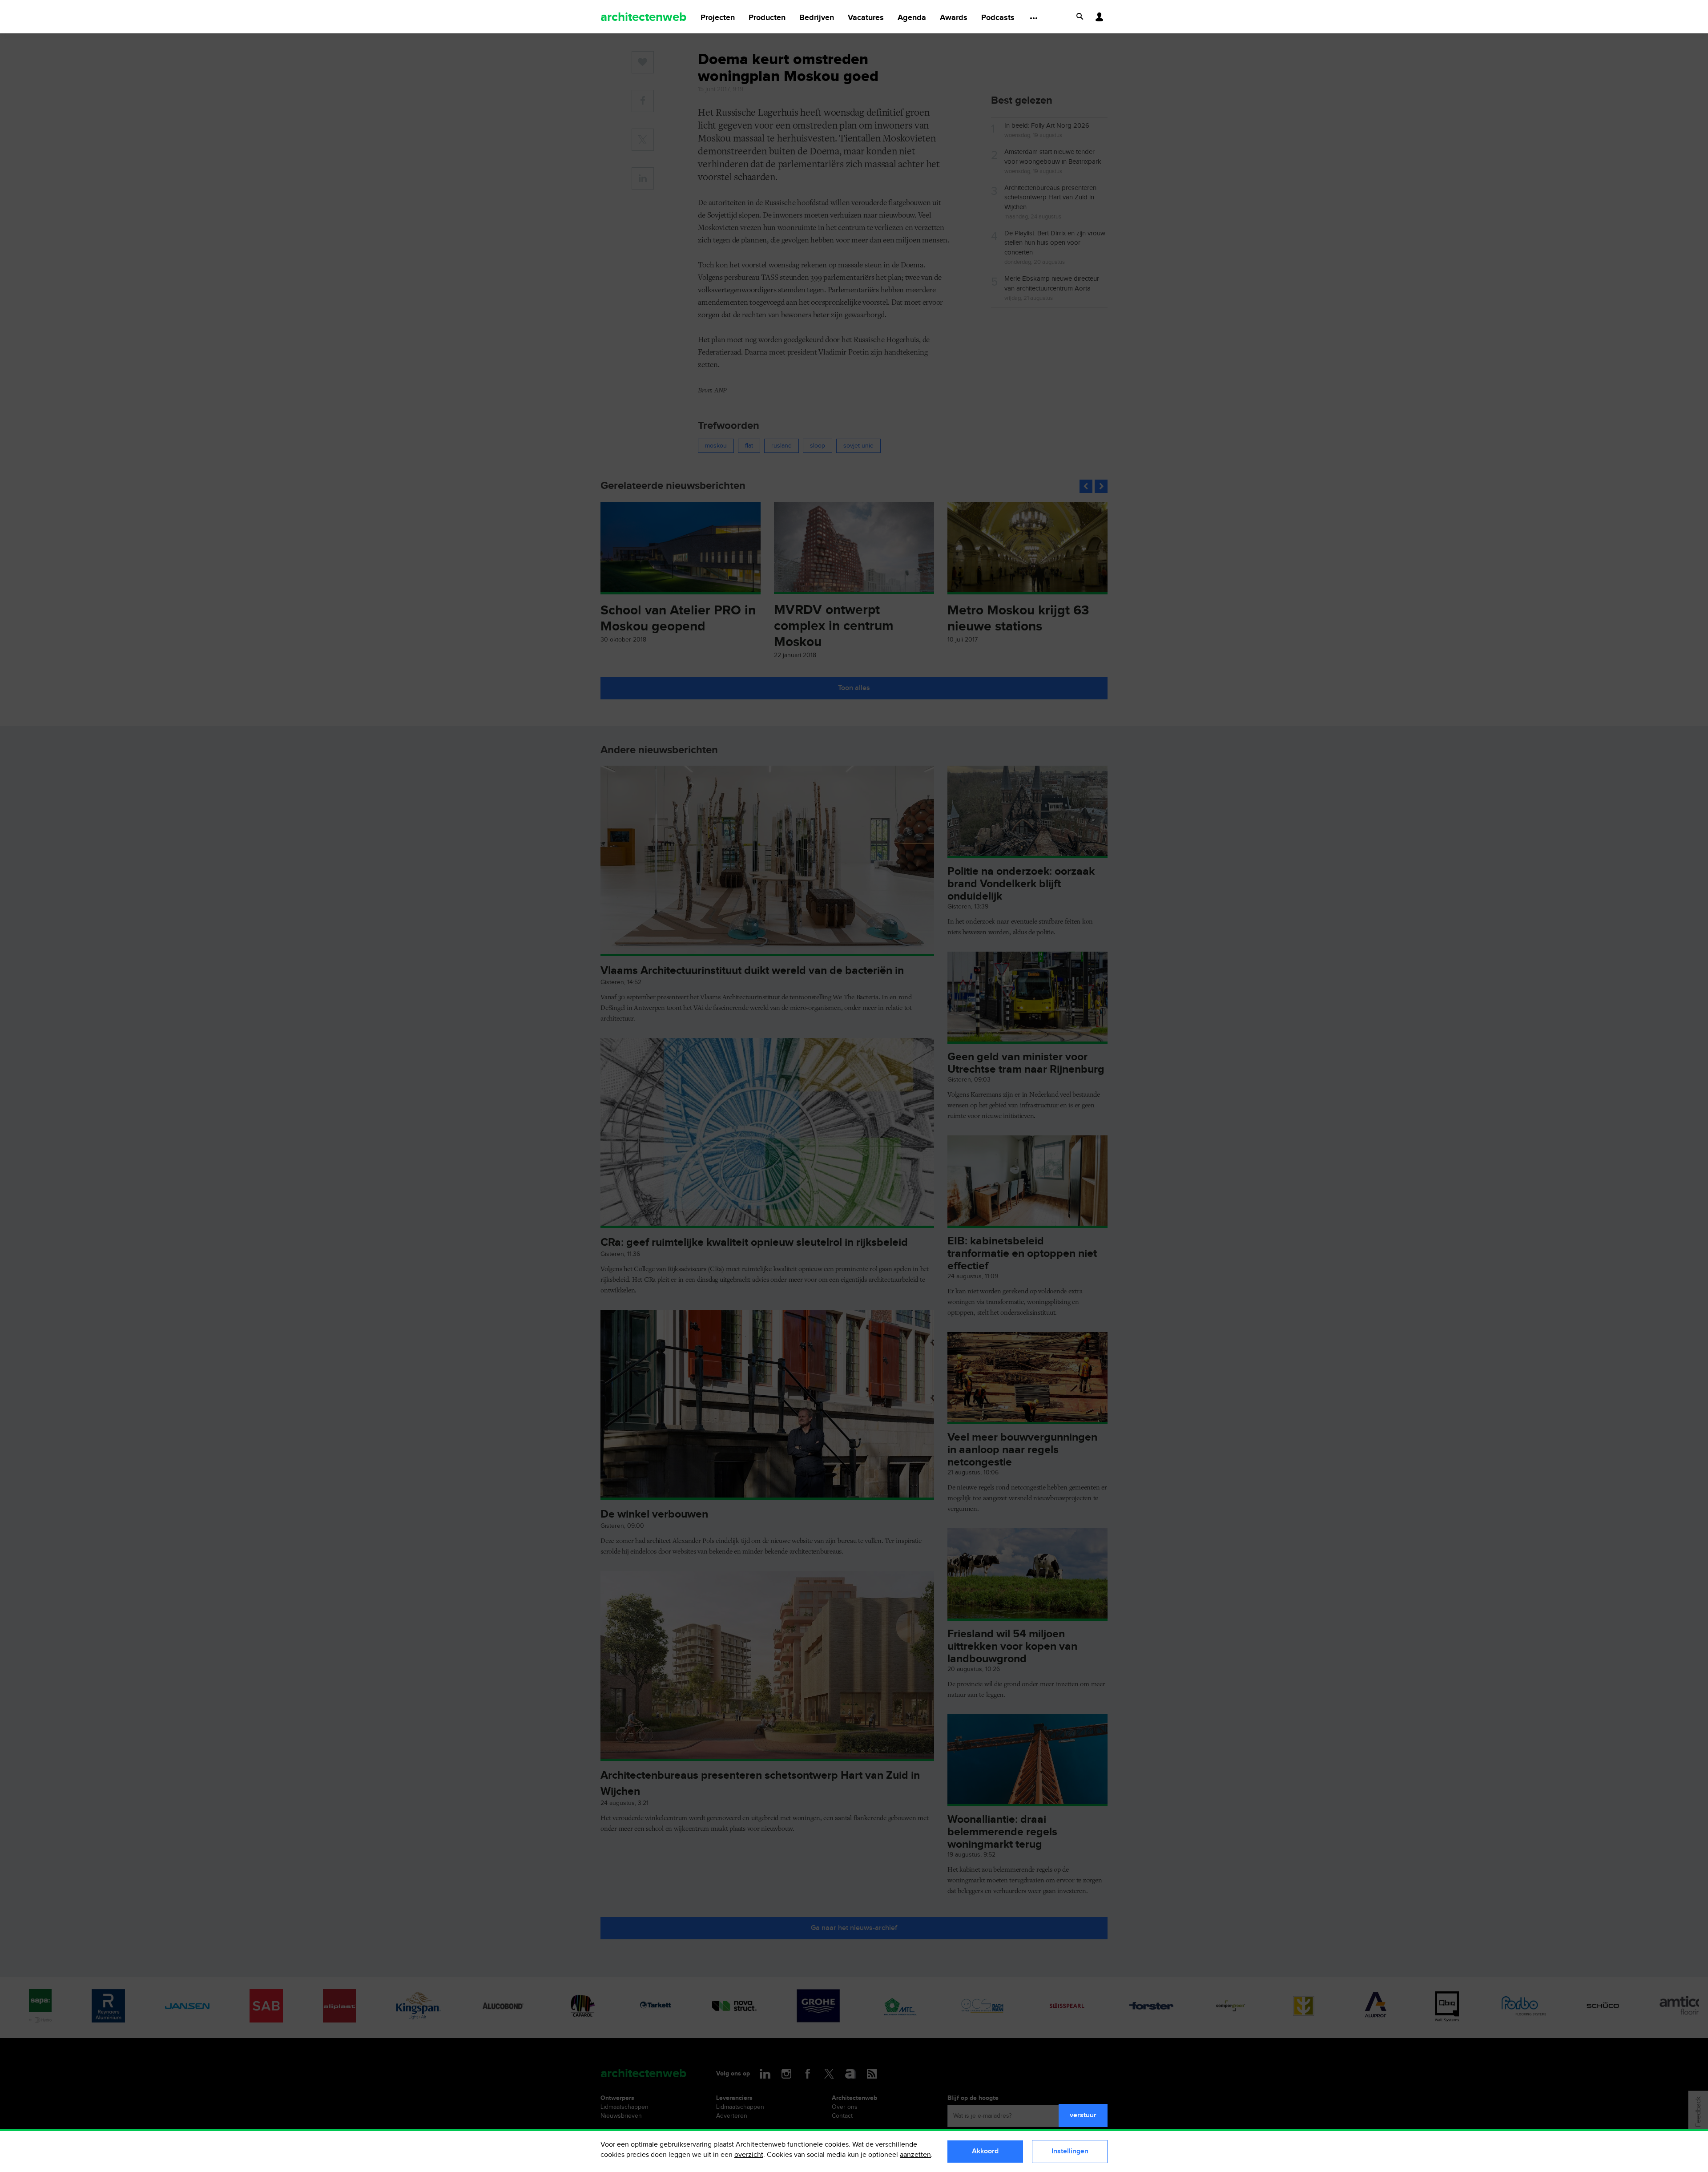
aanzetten (915, 2155)
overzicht (749, 2155)
